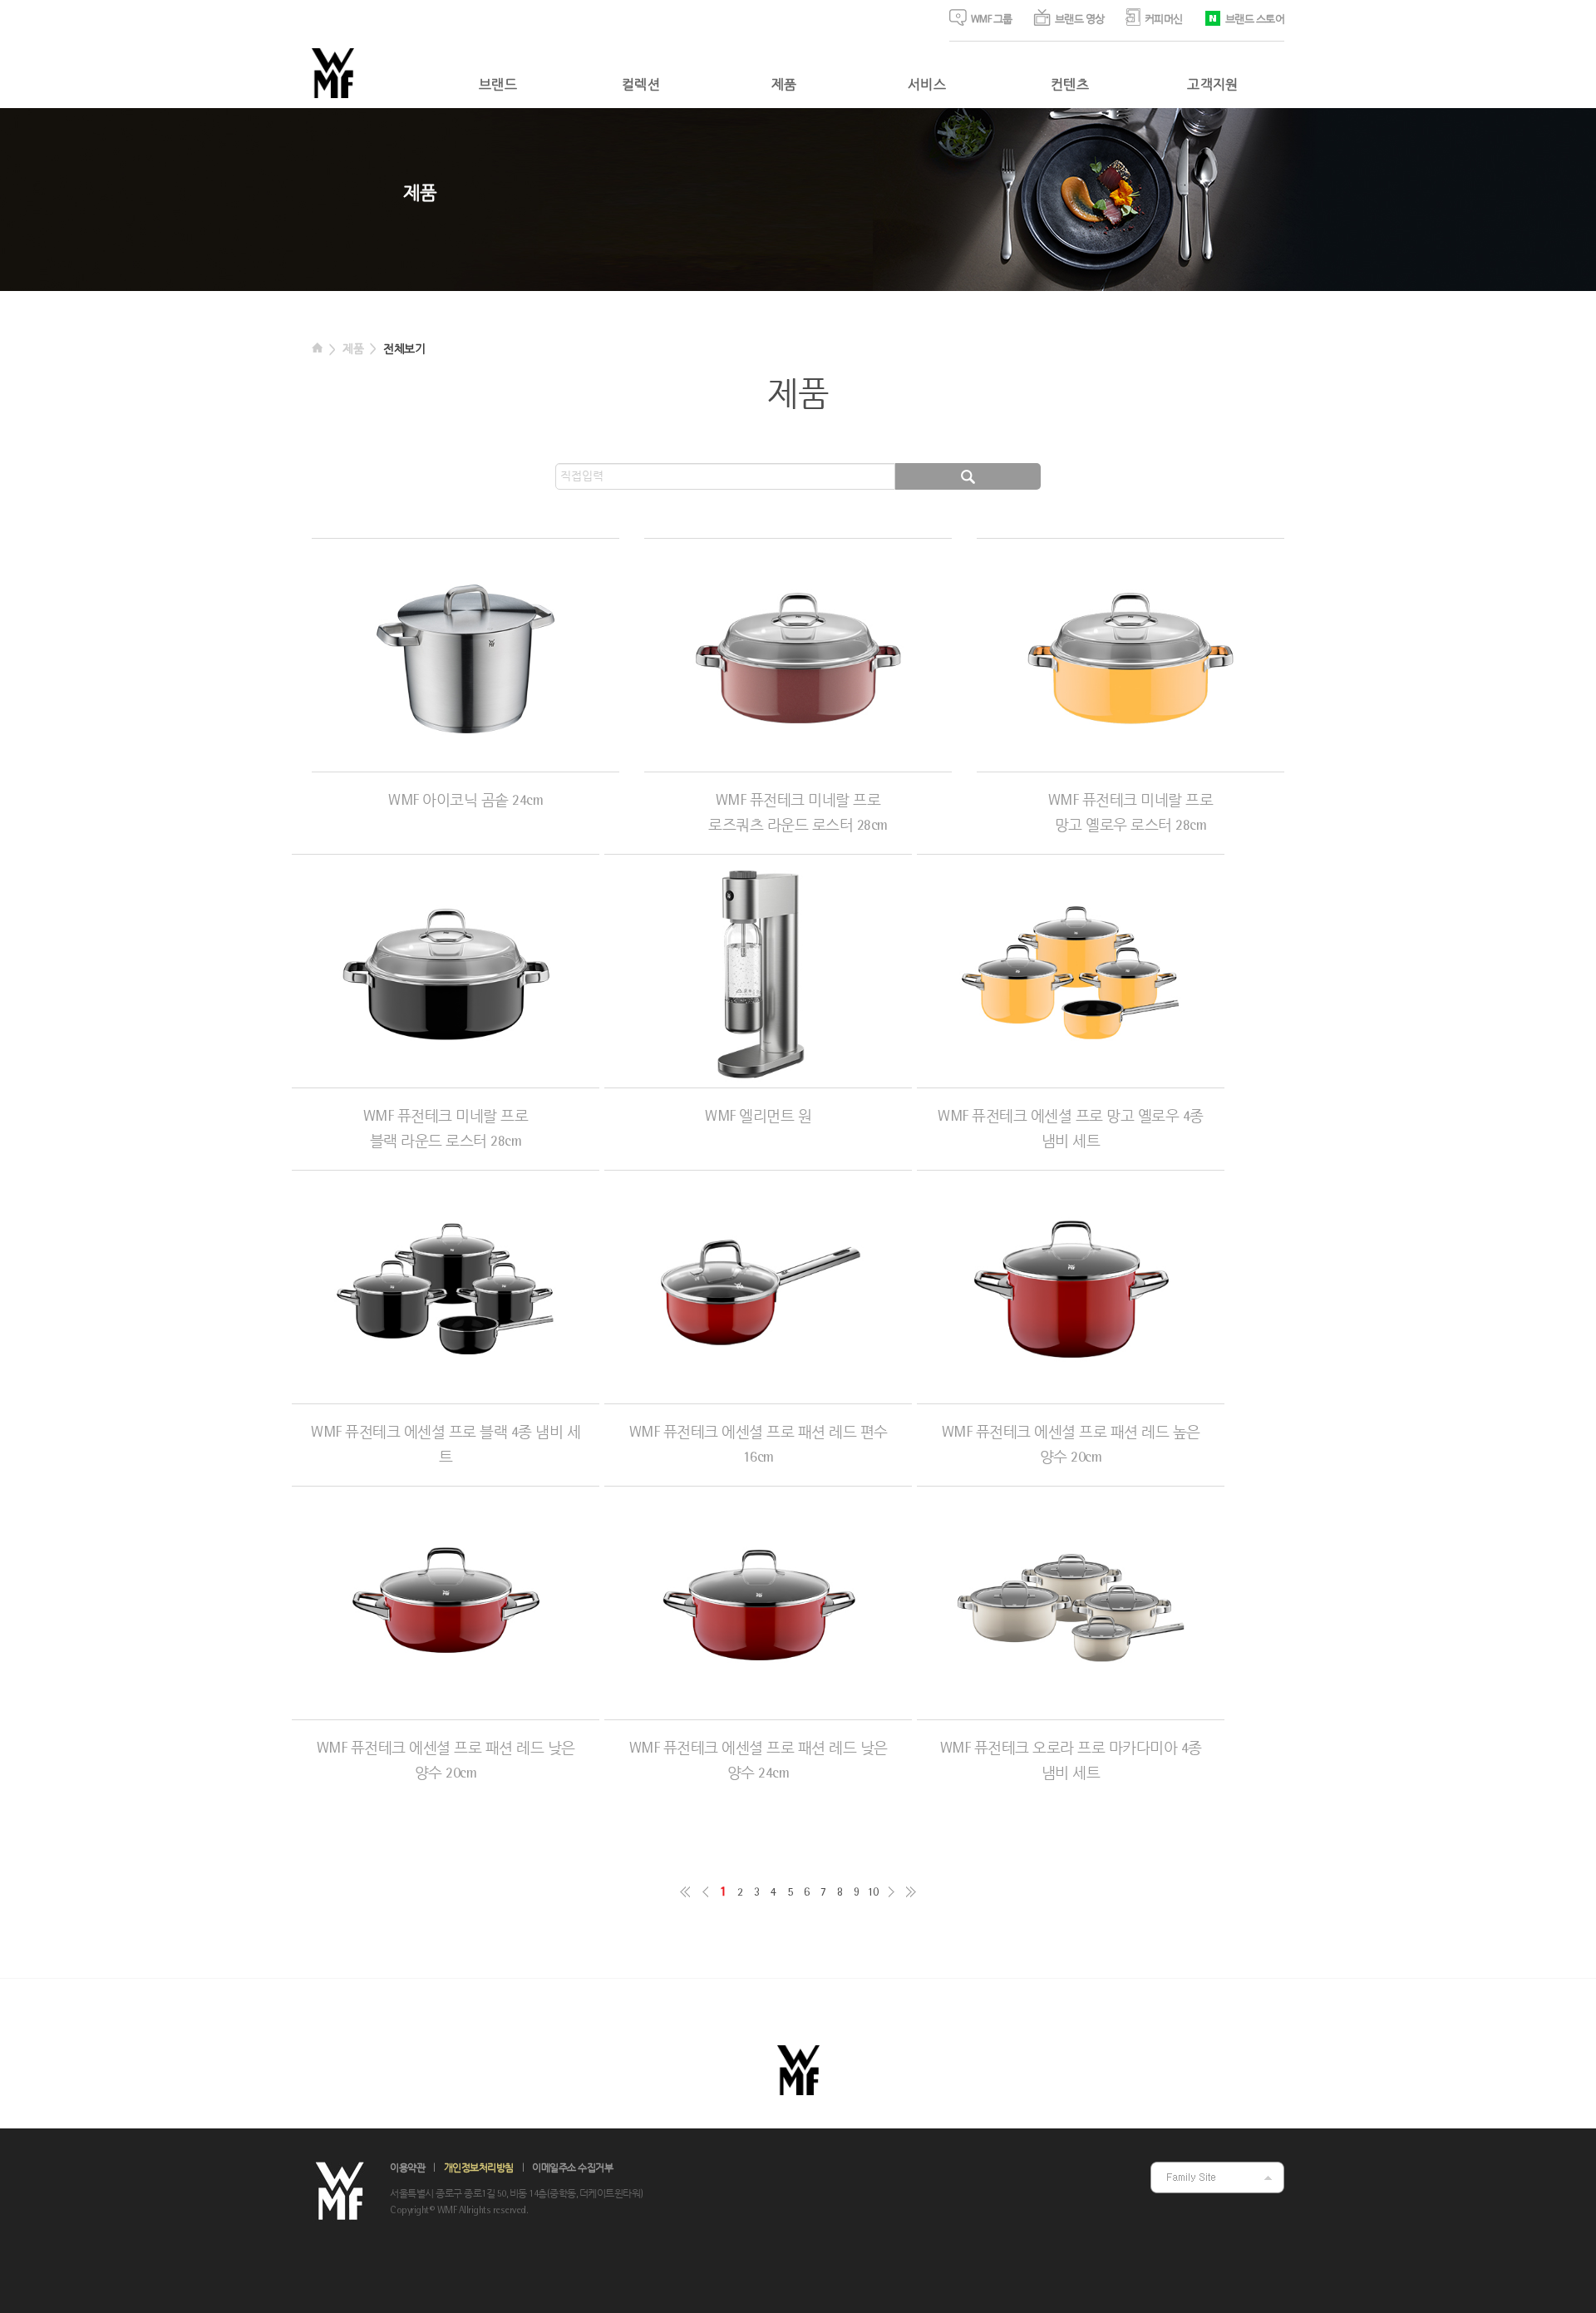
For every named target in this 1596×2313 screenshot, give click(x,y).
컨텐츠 (1070, 86)
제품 (784, 86)
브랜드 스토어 (1255, 20)
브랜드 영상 (1080, 20)
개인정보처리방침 (479, 2169)
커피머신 (1164, 20)
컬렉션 (641, 86)
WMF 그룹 (992, 20)
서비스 (927, 86)
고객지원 (1213, 86)
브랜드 (498, 86)
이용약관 (407, 2169)
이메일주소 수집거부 (572, 2169)
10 (873, 1893)
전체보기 (404, 350)
